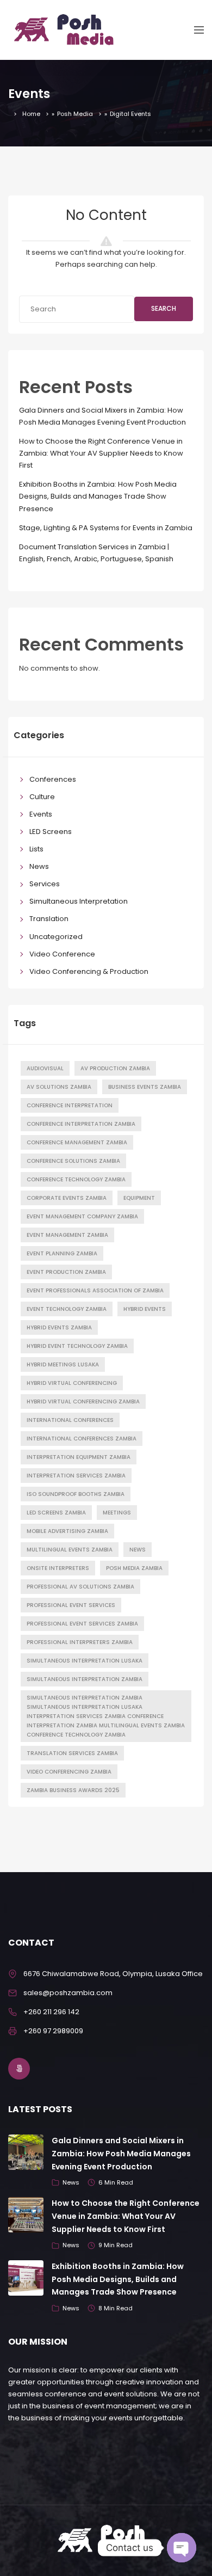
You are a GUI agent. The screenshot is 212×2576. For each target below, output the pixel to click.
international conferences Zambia (82, 1439)
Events (41, 814)
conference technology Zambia (76, 1179)
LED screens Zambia (56, 1513)
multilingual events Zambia (70, 1550)
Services (45, 884)
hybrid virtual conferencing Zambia (83, 1402)
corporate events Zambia (67, 1198)
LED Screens (51, 832)
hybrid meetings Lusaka (63, 1364)
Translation (49, 919)
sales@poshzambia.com (68, 1993)
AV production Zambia (115, 1068)
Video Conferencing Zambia (69, 1772)
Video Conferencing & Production (89, 971)
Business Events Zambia (145, 1087)
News (39, 866)
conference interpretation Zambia (81, 1124)
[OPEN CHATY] (182, 2548)
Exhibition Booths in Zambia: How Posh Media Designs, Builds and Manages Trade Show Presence (98, 496)
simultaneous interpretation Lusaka (85, 1661)
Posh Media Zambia (134, 1568)
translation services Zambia (72, 1753)
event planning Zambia (62, 1253)
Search (164, 308)
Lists (36, 849)
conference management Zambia (77, 1142)
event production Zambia (66, 1272)
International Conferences (70, 1420)
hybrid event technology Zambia (77, 1346)
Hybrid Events (145, 1309)
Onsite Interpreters (58, 1568)
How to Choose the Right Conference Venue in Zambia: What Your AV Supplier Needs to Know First (101, 453)
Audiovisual (45, 1068)
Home (31, 114)
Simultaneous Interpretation (79, 901)
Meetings (117, 1513)
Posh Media (75, 114)
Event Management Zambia (67, 1235)
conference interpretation (70, 1105)
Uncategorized (56, 937)
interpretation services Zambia (76, 1476)
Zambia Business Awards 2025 (73, 1790)
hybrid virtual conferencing (72, 1383)
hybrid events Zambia (59, 1327)
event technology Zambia (67, 1309)
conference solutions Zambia (73, 1161)
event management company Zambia (82, 1216)
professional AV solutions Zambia (80, 1587)
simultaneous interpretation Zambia (85, 1679)
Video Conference (62, 954)
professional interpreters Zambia (80, 1642)
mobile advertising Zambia (67, 1531)
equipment (139, 1198)
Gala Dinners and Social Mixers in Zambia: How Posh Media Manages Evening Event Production (121, 2154)
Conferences (53, 779)
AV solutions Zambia (59, 1087)
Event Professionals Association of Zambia (95, 1290)
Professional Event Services (71, 1605)
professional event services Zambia (82, 1624)
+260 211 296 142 (51, 2012)
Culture (42, 797)
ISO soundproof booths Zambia (76, 1494)
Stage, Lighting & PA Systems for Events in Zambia (106, 528)
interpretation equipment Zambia (79, 1457)
